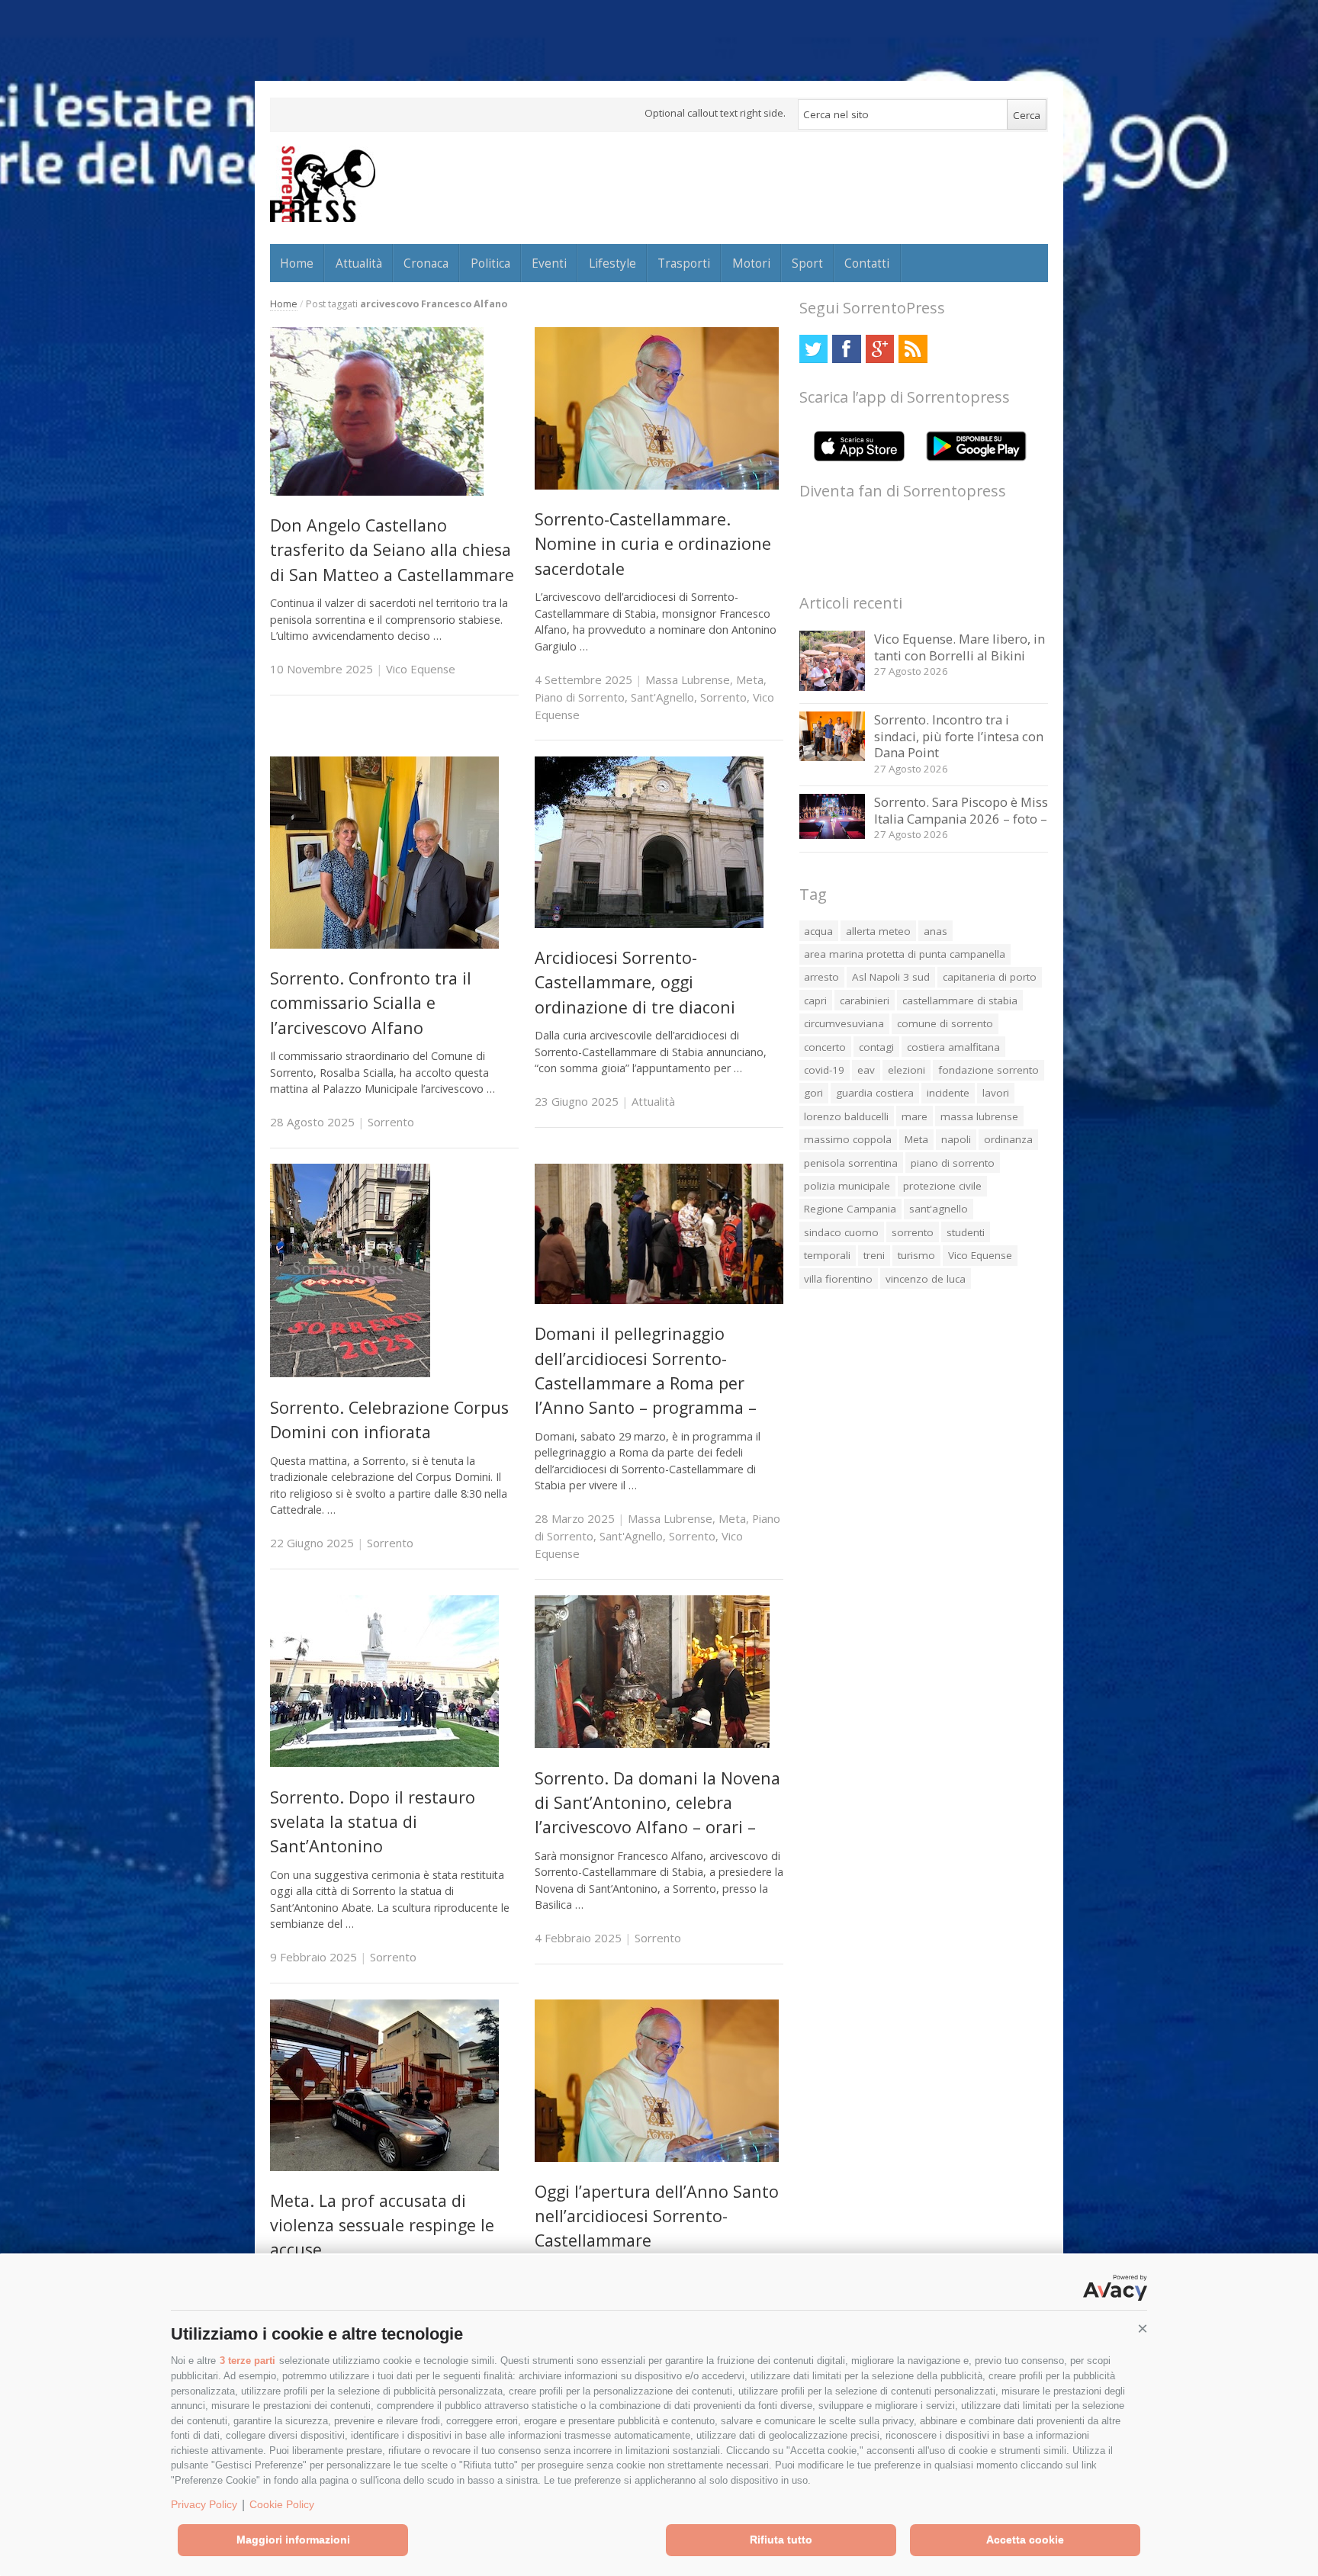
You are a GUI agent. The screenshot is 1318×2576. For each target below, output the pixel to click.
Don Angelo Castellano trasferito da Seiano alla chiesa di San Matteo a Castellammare (392, 550)
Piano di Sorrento (580, 697)
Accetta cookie (1025, 2539)
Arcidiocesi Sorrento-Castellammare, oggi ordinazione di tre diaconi (635, 982)
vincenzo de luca (926, 1279)
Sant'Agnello (662, 697)
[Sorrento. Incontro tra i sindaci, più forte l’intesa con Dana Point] (833, 757)
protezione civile (942, 1186)
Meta (750, 679)
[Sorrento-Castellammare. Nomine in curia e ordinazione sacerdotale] (657, 485)
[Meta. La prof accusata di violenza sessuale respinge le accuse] (384, 2167)
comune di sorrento (945, 1023)
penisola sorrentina (851, 1163)
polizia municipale (847, 1186)
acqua (818, 931)
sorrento (913, 1232)
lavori (996, 1093)
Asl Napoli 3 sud (891, 977)
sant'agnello (939, 1209)
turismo (916, 1255)
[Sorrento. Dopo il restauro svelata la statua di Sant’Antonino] (384, 1763)
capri (815, 1001)
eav (866, 1070)
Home (297, 263)
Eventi (549, 263)
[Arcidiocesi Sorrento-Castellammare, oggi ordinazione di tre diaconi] (649, 924)
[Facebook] (846, 349)
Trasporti (684, 263)
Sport (807, 263)
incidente (948, 1093)
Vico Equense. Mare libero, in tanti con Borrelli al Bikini (960, 647)
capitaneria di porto (990, 977)
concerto (825, 1047)
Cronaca (426, 263)
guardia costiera (875, 1093)
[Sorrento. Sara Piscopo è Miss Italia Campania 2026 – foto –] (833, 835)
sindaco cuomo (841, 1232)
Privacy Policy (204, 2504)
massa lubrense (979, 1116)
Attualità (359, 263)
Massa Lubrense (688, 679)
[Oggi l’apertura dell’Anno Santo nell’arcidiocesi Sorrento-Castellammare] (657, 2158)
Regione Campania (850, 1209)
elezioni (907, 1070)
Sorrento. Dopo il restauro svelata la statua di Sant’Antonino (373, 1822)
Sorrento (723, 697)
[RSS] (913, 349)
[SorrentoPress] (323, 184)
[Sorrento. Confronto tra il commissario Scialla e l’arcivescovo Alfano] (384, 944)
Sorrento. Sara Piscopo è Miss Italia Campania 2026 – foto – (961, 810)
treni (874, 1255)
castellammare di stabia (960, 1001)
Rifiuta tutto (781, 2539)
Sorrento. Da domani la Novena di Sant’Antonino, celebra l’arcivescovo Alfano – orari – (657, 1803)
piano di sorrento (953, 1163)
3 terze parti (248, 2361)
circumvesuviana (844, 1023)
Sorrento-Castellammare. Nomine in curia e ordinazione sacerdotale (653, 544)
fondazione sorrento (988, 1070)
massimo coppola (848, 1139)
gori (813, 1093)
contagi (876, 1047)
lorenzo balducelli (846, 1116)
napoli (956, 1139)
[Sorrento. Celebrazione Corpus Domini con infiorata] (350, 1373)
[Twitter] (813, 349)
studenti (966, 1232)
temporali (827, 1255)
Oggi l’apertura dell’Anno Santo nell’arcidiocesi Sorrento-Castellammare (657, 2216)
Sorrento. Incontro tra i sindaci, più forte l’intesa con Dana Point (959, 736)
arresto (821, 977)
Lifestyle (612, 263)
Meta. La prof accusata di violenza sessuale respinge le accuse (382, 2225)
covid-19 (824, 1070)
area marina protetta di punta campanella (905, 954)
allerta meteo (878, 931)
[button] (1143, 2329)
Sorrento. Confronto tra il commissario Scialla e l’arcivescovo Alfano (371, 1003)
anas (935, 931)
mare (915, 1116)
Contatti (867, 263)
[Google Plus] (880, 349)
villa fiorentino (838, 1279)
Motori (751, 263)
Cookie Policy (282, 2504)
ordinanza (1008, 1139)
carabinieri (865, 1001)
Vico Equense (421, 669)
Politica (490, 263)
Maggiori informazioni (293, 2539)
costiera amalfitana (953, 1047)
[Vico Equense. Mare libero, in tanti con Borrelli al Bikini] (833, 687)
